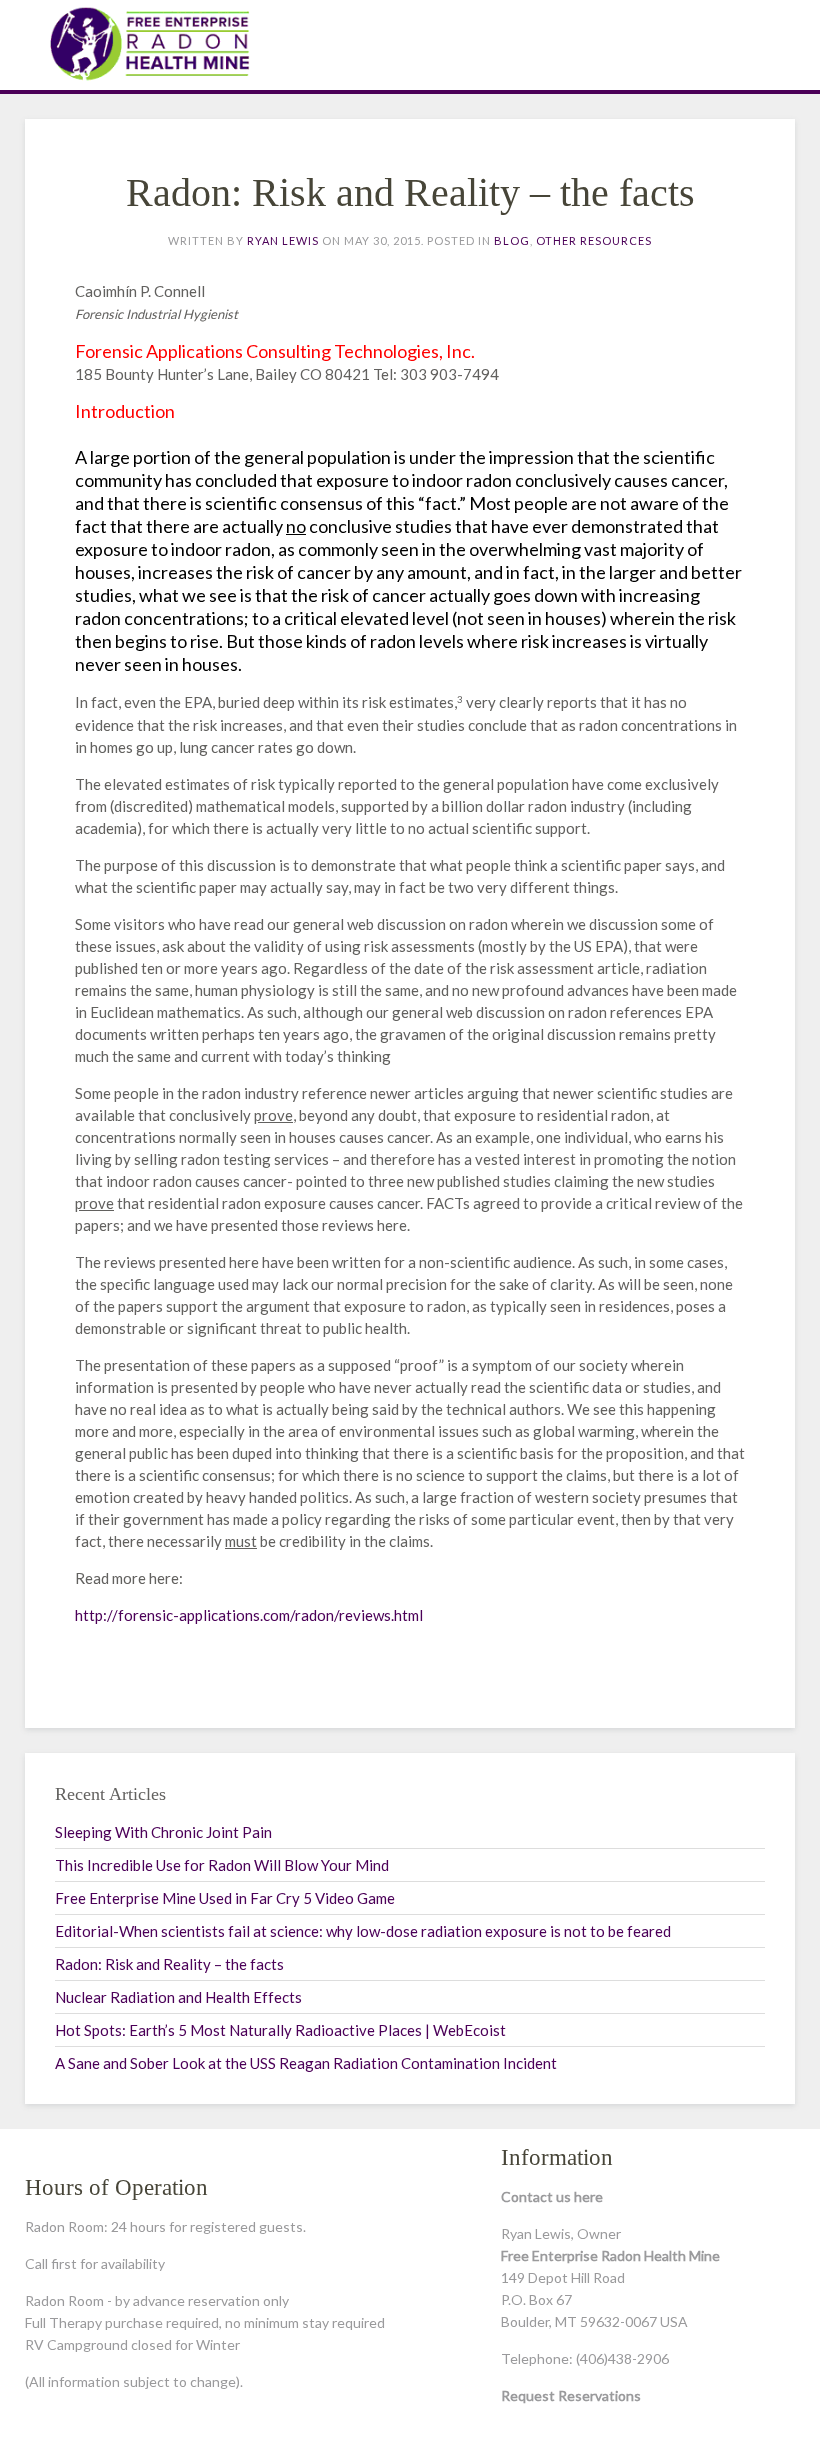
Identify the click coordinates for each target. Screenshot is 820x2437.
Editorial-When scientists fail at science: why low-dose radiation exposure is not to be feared (363, 1931)
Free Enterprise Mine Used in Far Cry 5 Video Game (225, 1898)
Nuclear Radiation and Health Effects (178, 1997)
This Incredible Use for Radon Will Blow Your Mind (222, 1865)
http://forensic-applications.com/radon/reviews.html (249, 1615)
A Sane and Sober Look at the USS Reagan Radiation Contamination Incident (306, 2063)
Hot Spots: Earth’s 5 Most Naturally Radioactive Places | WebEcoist (280, 2030)
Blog (512, 240)
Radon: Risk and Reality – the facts (169, 1964)
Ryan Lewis (283, 240)
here (588, 2196)
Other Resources (594, 240)
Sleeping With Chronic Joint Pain (163, 1832)
